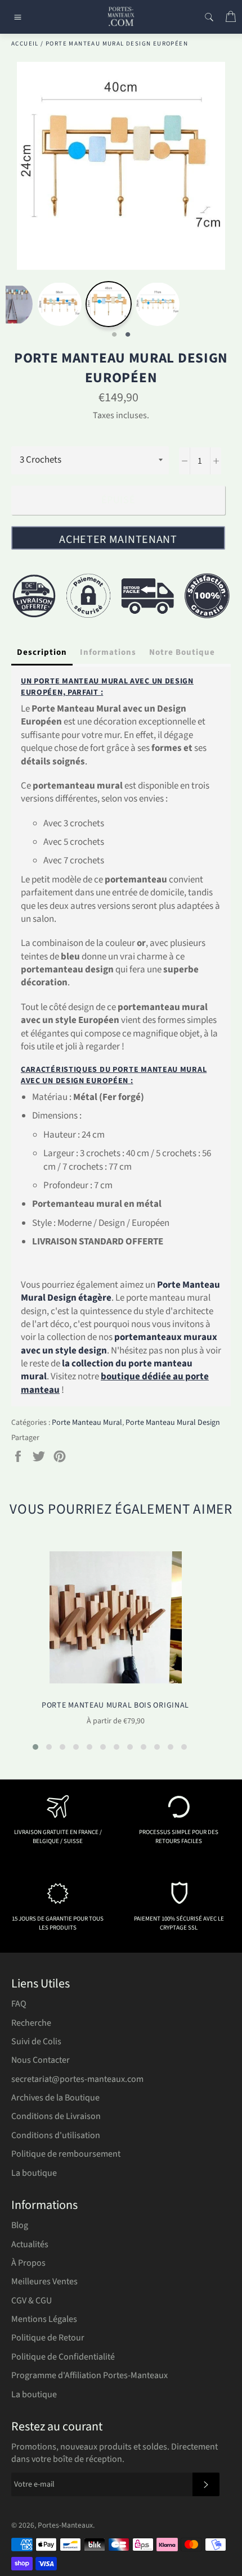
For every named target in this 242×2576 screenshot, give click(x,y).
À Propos (28, 2263)
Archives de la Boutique (55, 2098)
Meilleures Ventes (44, 2281)
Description (42, 652)
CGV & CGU (32, 2301)
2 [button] (128, 335)
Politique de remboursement (66, 2154)
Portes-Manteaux (65, 2525)
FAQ (19, 2004)
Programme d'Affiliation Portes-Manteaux (89, 2375)
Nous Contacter (41, 2060)
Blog (20, 2225)
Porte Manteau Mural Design (173, 1423)
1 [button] (114, 335)
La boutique (34, 2173)
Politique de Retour (48, 2338)
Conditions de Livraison (56, 2116)
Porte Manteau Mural (87, 1423)
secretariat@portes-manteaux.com (77, 2079)
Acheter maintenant (118, 540)
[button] (35, 1747)
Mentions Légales (44, 2319)
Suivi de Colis (36, 2041)
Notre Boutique (182, 652)
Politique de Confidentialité (63, 2357)
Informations (108, 652)
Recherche (31, 2023)
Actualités (30, 2244)
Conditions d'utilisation (56, 2135)
